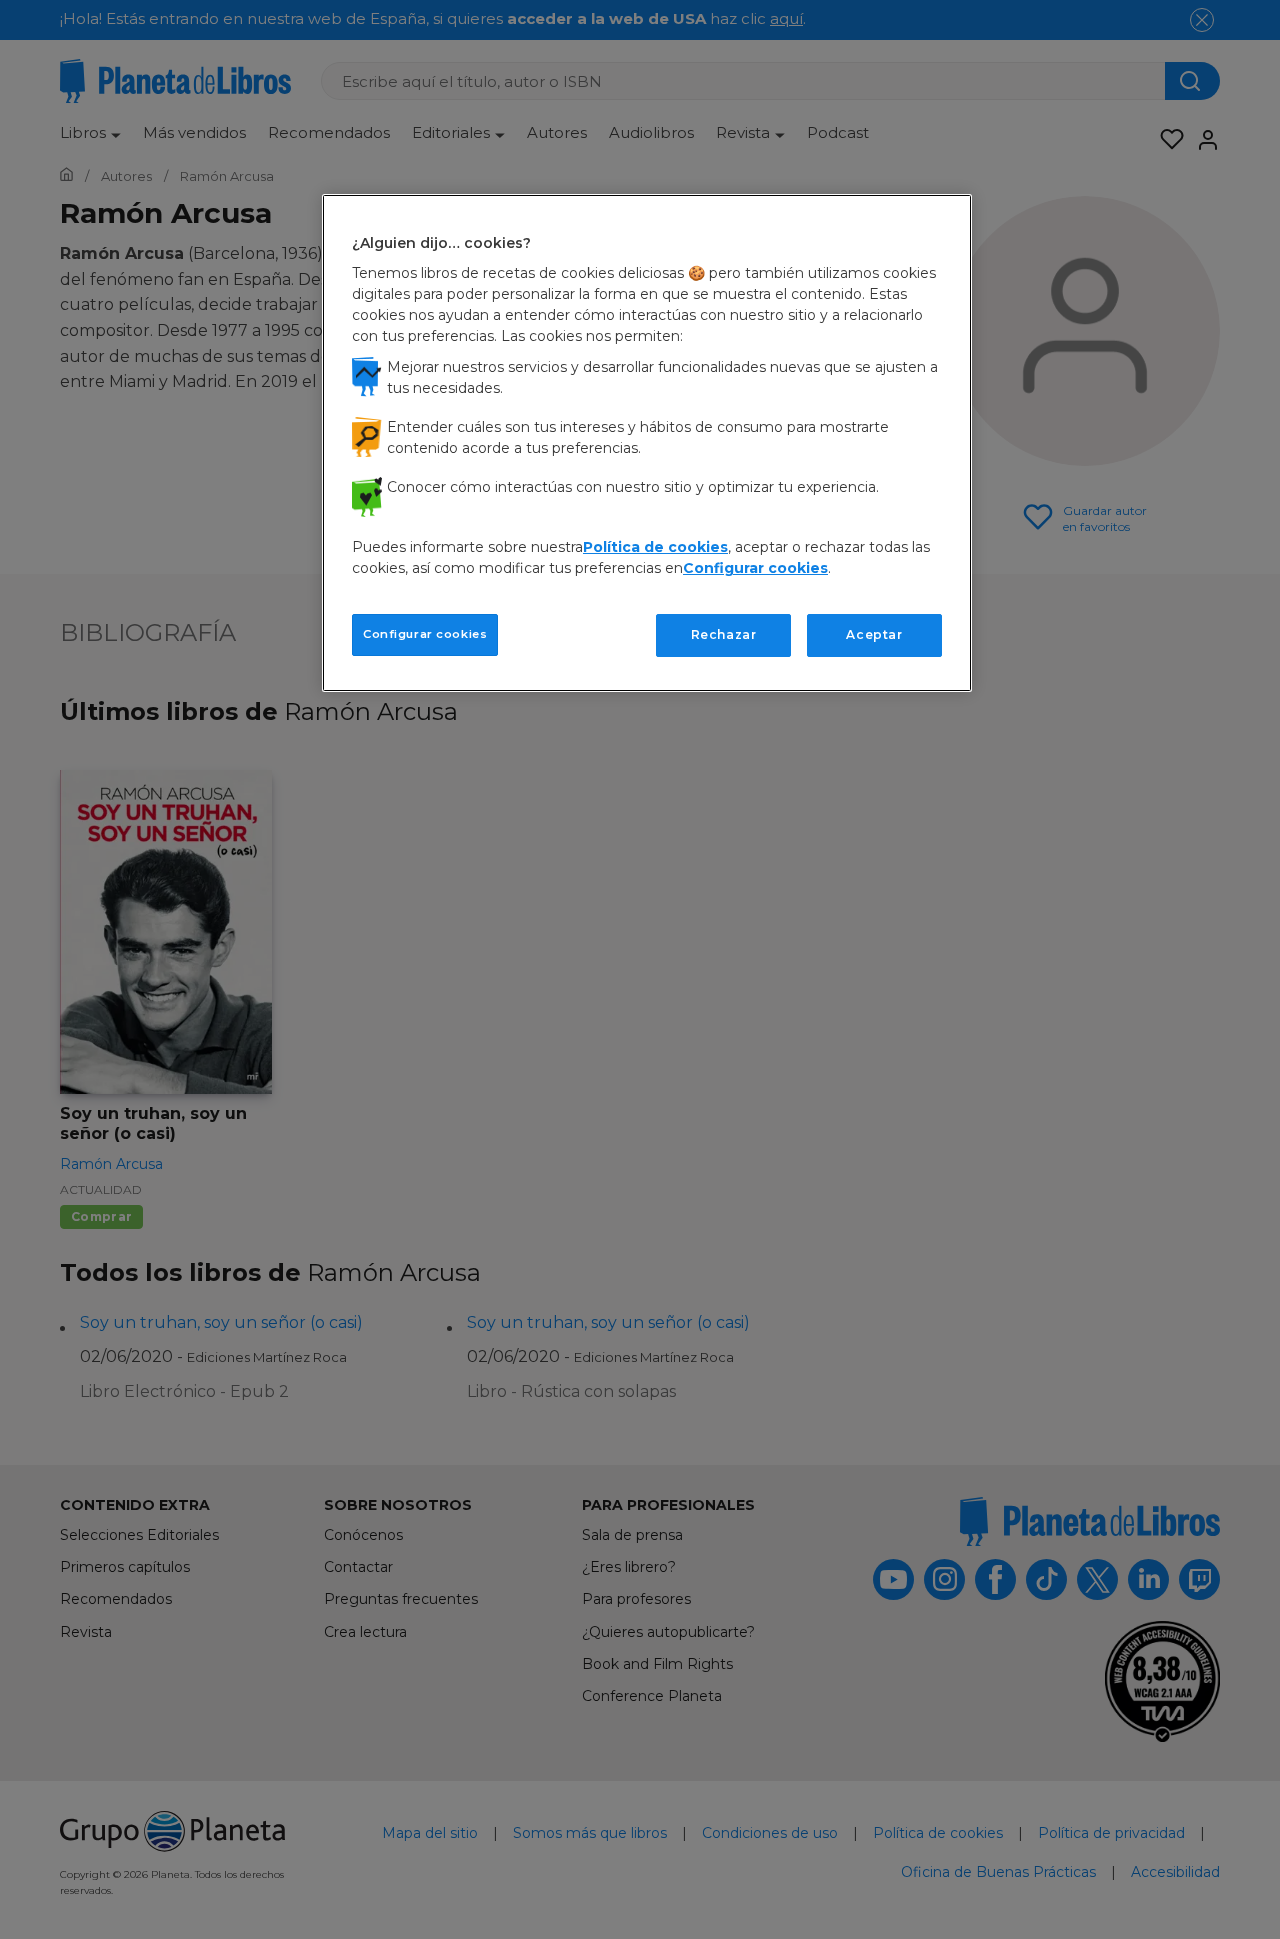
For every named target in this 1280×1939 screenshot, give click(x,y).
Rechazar (724, 634)
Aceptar (874, 634)
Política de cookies (655, 547)
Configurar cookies (425, 634)
